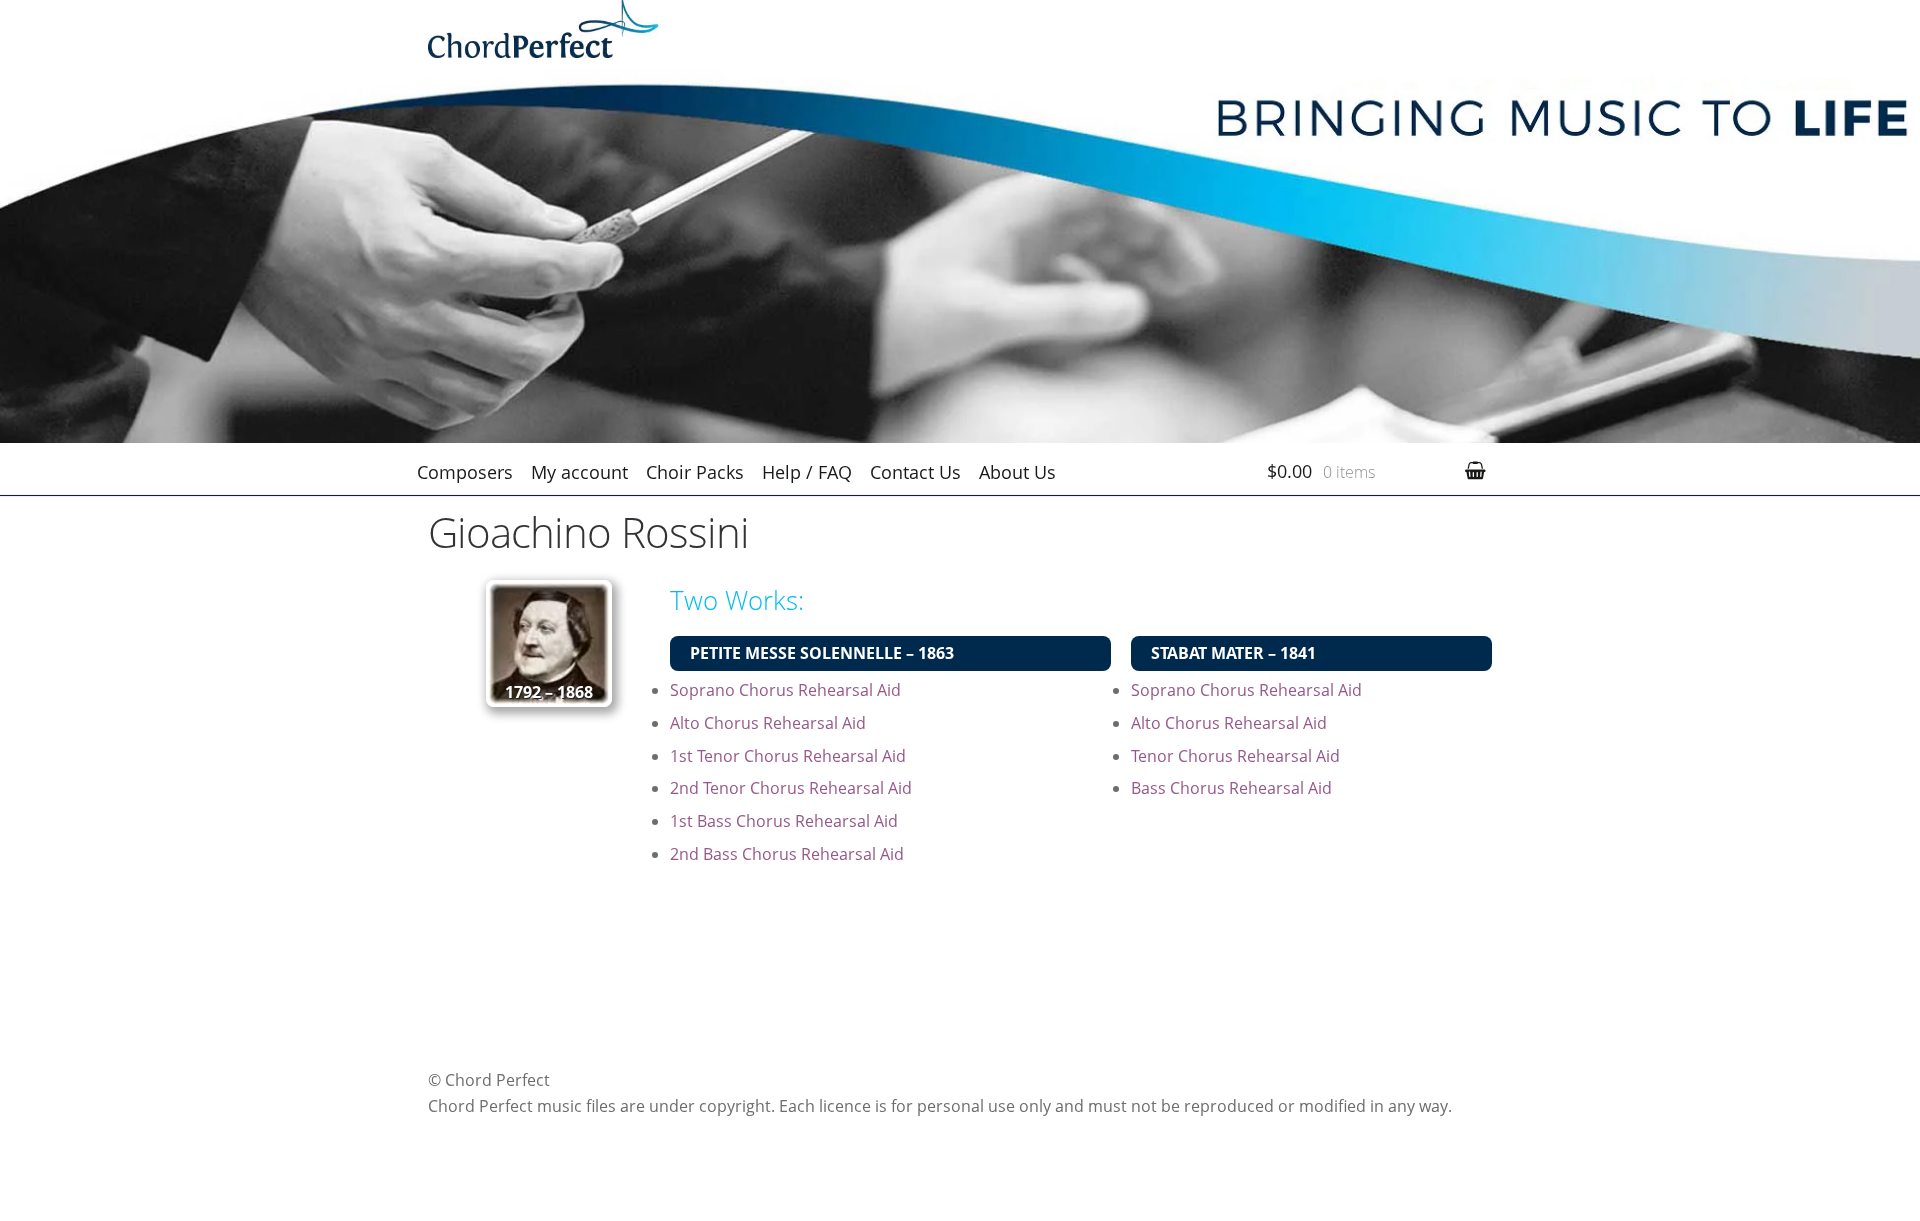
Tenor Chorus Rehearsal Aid (1235, 756)
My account (579, 472)
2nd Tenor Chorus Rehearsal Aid (791, 788)
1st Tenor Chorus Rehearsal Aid (788, 756)
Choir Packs (695, 472)
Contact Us (915, 472)
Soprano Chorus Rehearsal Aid (785, 690)
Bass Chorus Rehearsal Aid (1231, 788)
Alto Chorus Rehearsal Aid (768, 723)
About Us (1017, 472)
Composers (465, 472)
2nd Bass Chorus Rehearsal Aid (787, 854)
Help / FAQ (807, 472)
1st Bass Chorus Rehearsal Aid (784, 821)
